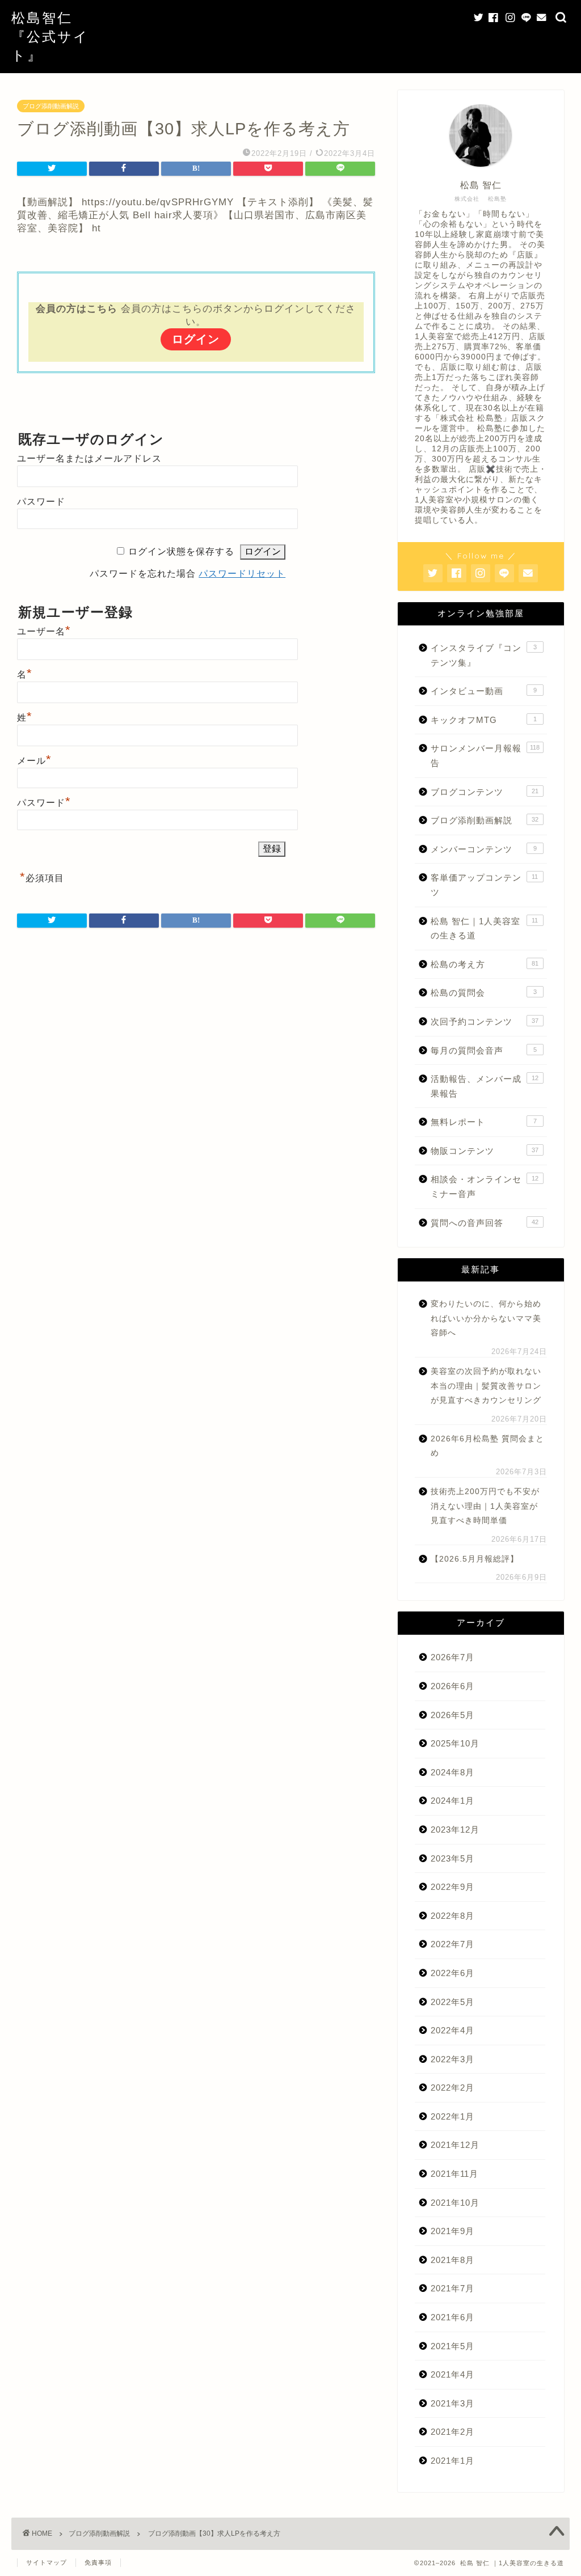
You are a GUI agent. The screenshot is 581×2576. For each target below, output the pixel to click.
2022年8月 (452, 1916)
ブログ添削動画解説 (51, 106)
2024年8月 (452, 1772)
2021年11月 (454, 2174)
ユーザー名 (44, 631)
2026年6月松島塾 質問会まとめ (487, 1446)
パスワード (41, 502)
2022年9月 (452, 1887)
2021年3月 (452, 2403)
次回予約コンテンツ (485, 1021)
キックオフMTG (484, 720)
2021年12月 (455, 2145)
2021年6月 (452, 2317)
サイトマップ (47, 2562)
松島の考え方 (485, 964)
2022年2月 (452, 2088)
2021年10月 (455, 2203)
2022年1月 (452, 2116)
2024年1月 (452, 1801)
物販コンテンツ (485, 1151)
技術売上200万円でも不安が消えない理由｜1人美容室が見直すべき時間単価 (485, 1506)
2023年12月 (455, 1830)
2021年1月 (452, 2461)
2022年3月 (452, 2059)
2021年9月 (452, 2231)
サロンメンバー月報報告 (485, 756)
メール (34, 761)
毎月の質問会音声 (484, 1050)
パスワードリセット (242, 574)
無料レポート (484, 1122)
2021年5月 (452, 2346)
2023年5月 (452, 1858)
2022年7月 (452, 1944)
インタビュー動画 (484, 691)
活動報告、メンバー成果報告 (485, 1086)
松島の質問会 (484, 993)
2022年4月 (452, 2030)
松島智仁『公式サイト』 (50, 36)
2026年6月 (452, 1686)
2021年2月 (452, 2432)
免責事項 (98, 2562)
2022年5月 (452, 2002)
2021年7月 (452, 2288)
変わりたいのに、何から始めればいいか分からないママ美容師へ (486, 1318)
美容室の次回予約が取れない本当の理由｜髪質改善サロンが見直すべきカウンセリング (486, 1386)
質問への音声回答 (485, 1223)
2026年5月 (452, 1715)
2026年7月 (452, 1657)
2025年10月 (455, 1743)
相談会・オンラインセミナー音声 (485, 1187)
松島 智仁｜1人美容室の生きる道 (485, 929)
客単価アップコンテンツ (485, 885)
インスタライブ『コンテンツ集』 (484, 655)
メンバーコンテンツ (484, 849)
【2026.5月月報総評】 (475, 1559)
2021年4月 (452, 2374)
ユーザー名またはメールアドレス (89, 458)
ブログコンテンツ (485, 792)
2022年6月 (452, 1973)
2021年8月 (452, 2260)
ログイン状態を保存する (181, 551)
